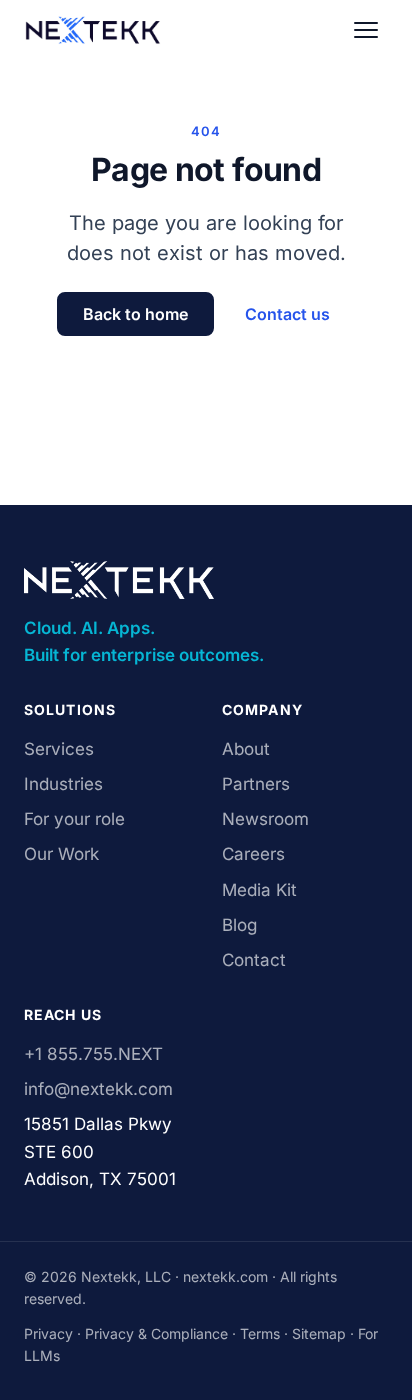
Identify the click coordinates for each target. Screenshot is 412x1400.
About (246, 749)
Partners (256, 784)
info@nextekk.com (98, 1089)
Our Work (61, 854)
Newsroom (265, 819)
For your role (74, 819)
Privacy (48, 1333)
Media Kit (259, 890)
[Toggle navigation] (366, 30)
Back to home (135, 314)
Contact (254, 960)
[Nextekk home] (92, 30)
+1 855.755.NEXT (93, 1054)
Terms (260, 1333)
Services (59, 749)
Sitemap (319, 1333)
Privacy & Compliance (156, 1333)
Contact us (287, 314)
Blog (239, 925)
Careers (253, 854)
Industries (63, 784)
